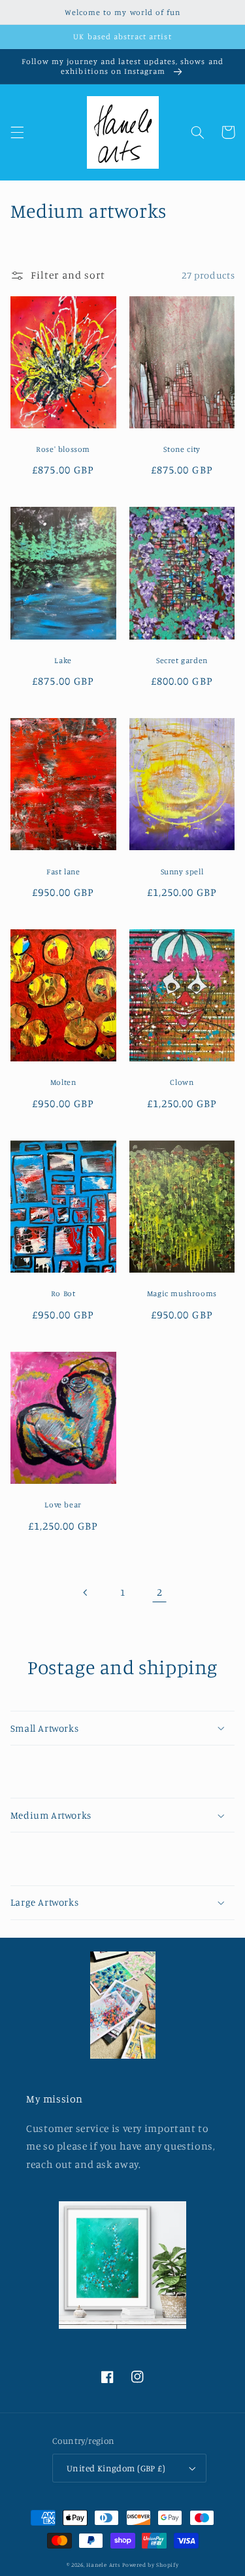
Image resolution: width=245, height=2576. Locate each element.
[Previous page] (86, 1592)
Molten (63, 1082)
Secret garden (182, 660)
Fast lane (63, 871)
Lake (63, 660)
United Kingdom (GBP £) (116, 2468)
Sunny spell (182, 871)
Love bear (63, 1504)
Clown (182, 1082)
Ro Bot (63, 1293)
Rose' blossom (63, 449)
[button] (17, 132)
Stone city (182, 449)
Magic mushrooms (182, 1293)
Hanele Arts (103, 2565)
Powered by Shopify (150, 2565)
